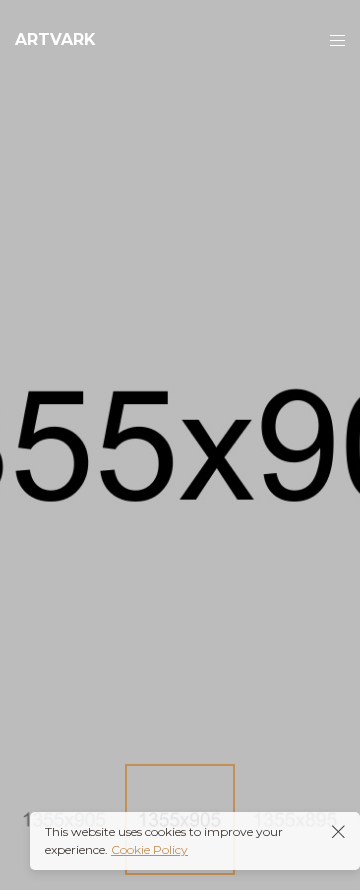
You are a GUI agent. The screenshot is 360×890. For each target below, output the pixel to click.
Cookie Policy (149, 849)
